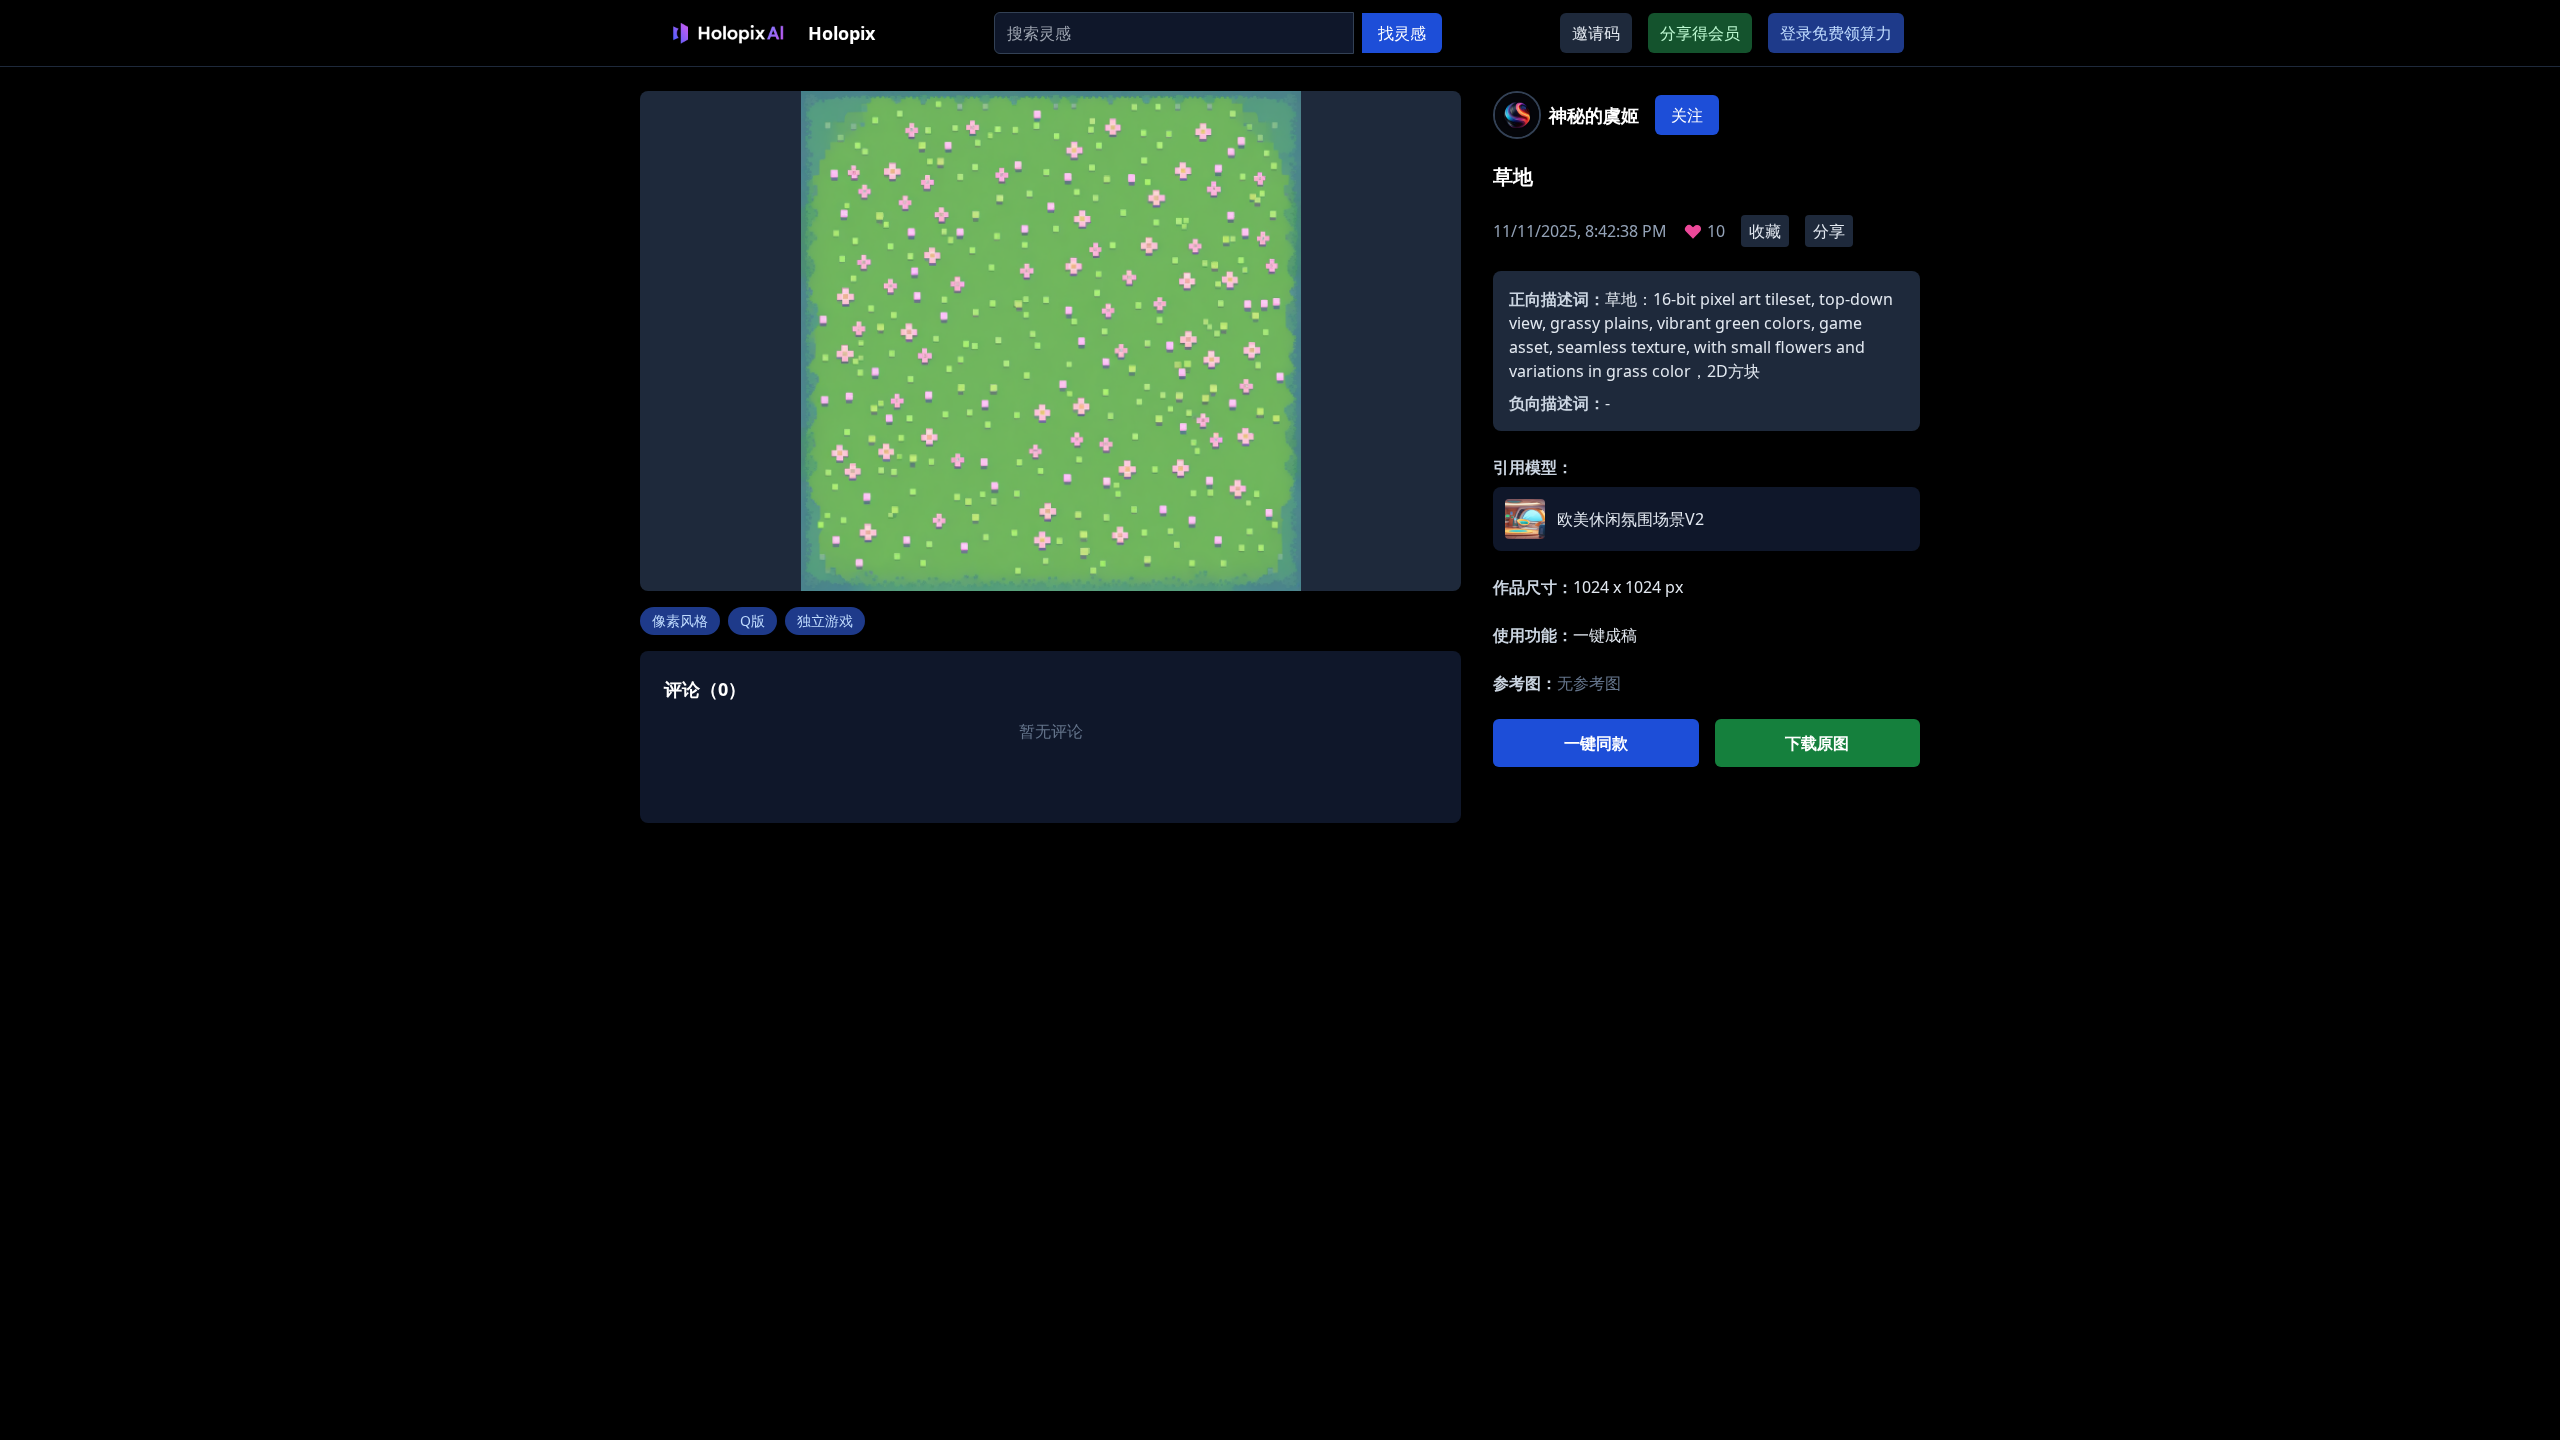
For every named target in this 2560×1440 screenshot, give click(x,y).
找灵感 (1402, 33)
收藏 (1765, 231)
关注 (1687, 115)
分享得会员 (1700, 33)
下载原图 (1817, 743)
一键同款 (1596, 743)
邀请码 (1596, 33)
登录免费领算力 (1836, 33)
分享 (1829, 231)
